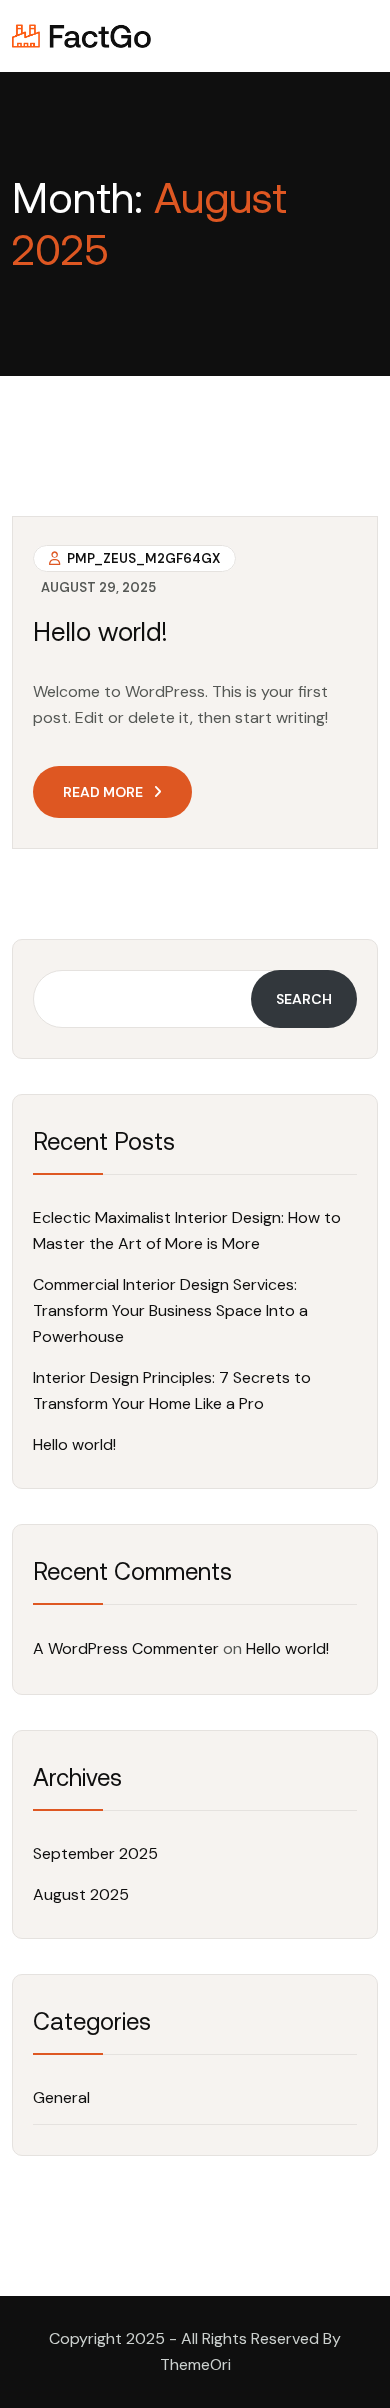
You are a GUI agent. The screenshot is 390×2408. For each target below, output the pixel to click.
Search (304, 999)
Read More (103, 792)
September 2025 (95, 1853)
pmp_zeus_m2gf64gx (142, 558)
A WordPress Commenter (126, 1648)
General (61, 2097)
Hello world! (100, 631)
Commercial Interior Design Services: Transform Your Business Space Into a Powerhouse (170, 1310)
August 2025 (81, 1894)
